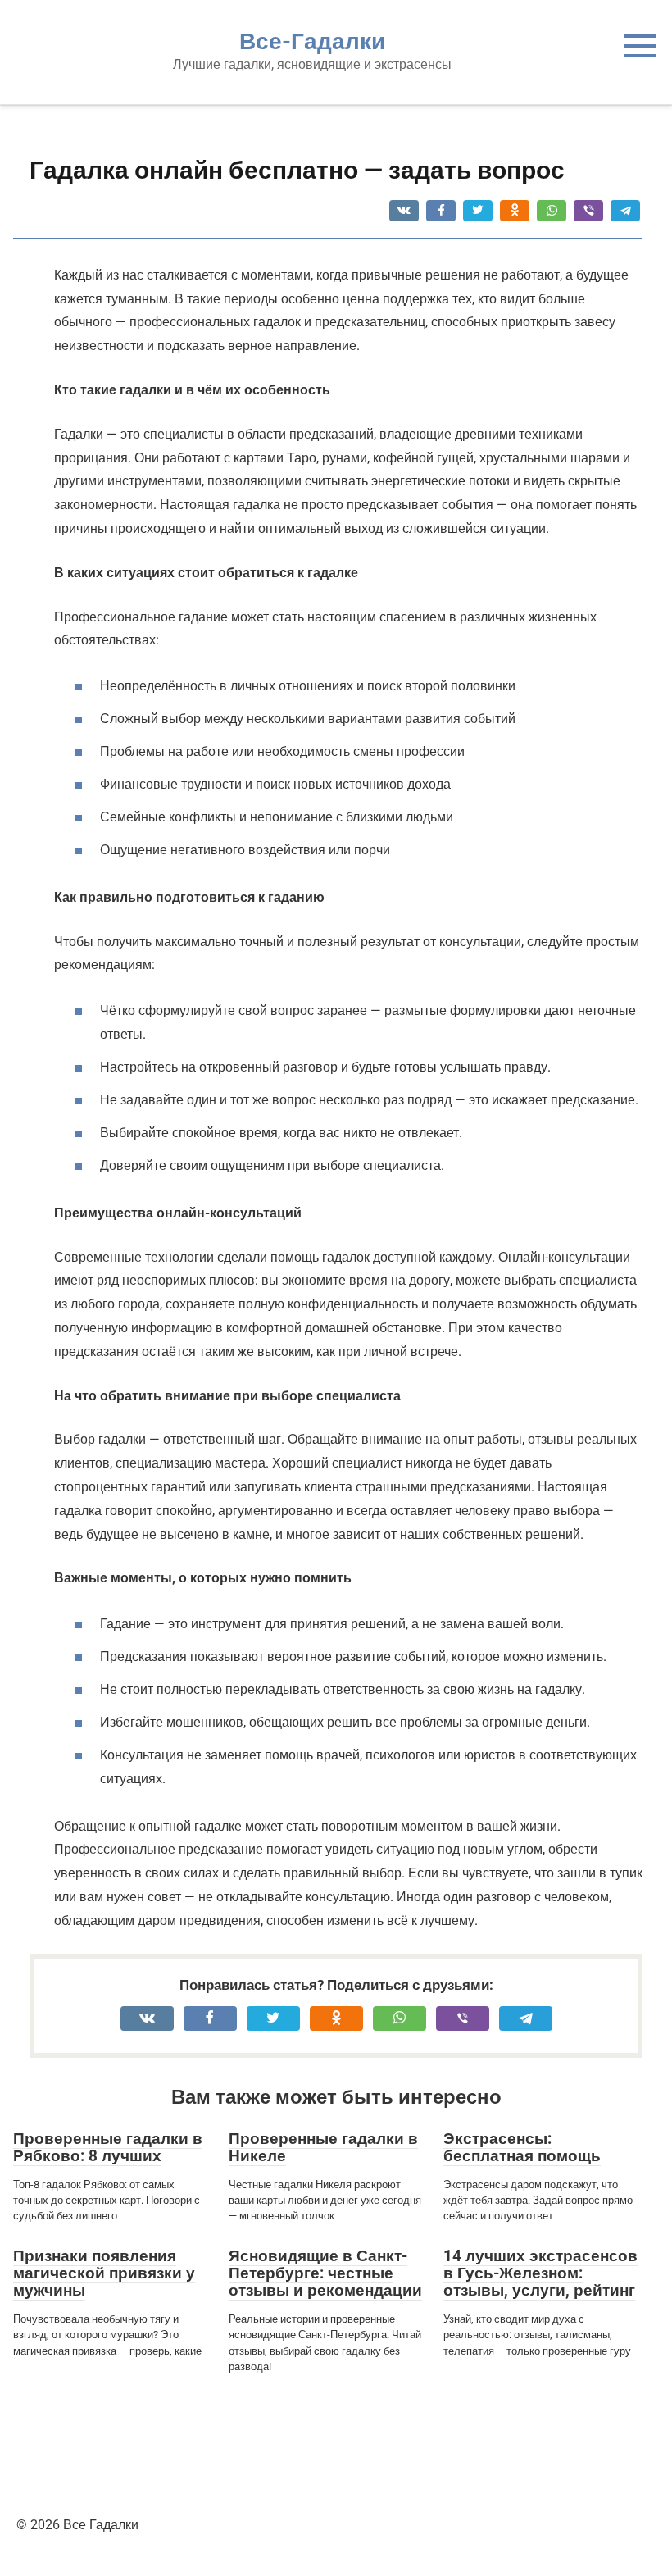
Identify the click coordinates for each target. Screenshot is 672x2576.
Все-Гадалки (312, 41)
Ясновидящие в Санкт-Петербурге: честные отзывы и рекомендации (325, 2273)
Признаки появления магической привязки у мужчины (104, 2273)
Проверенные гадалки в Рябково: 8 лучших (108, 2147)
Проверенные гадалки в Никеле (323, 2147)
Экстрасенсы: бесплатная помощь (522, 2147)
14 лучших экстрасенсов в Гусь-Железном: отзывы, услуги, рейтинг (540, 2273)
